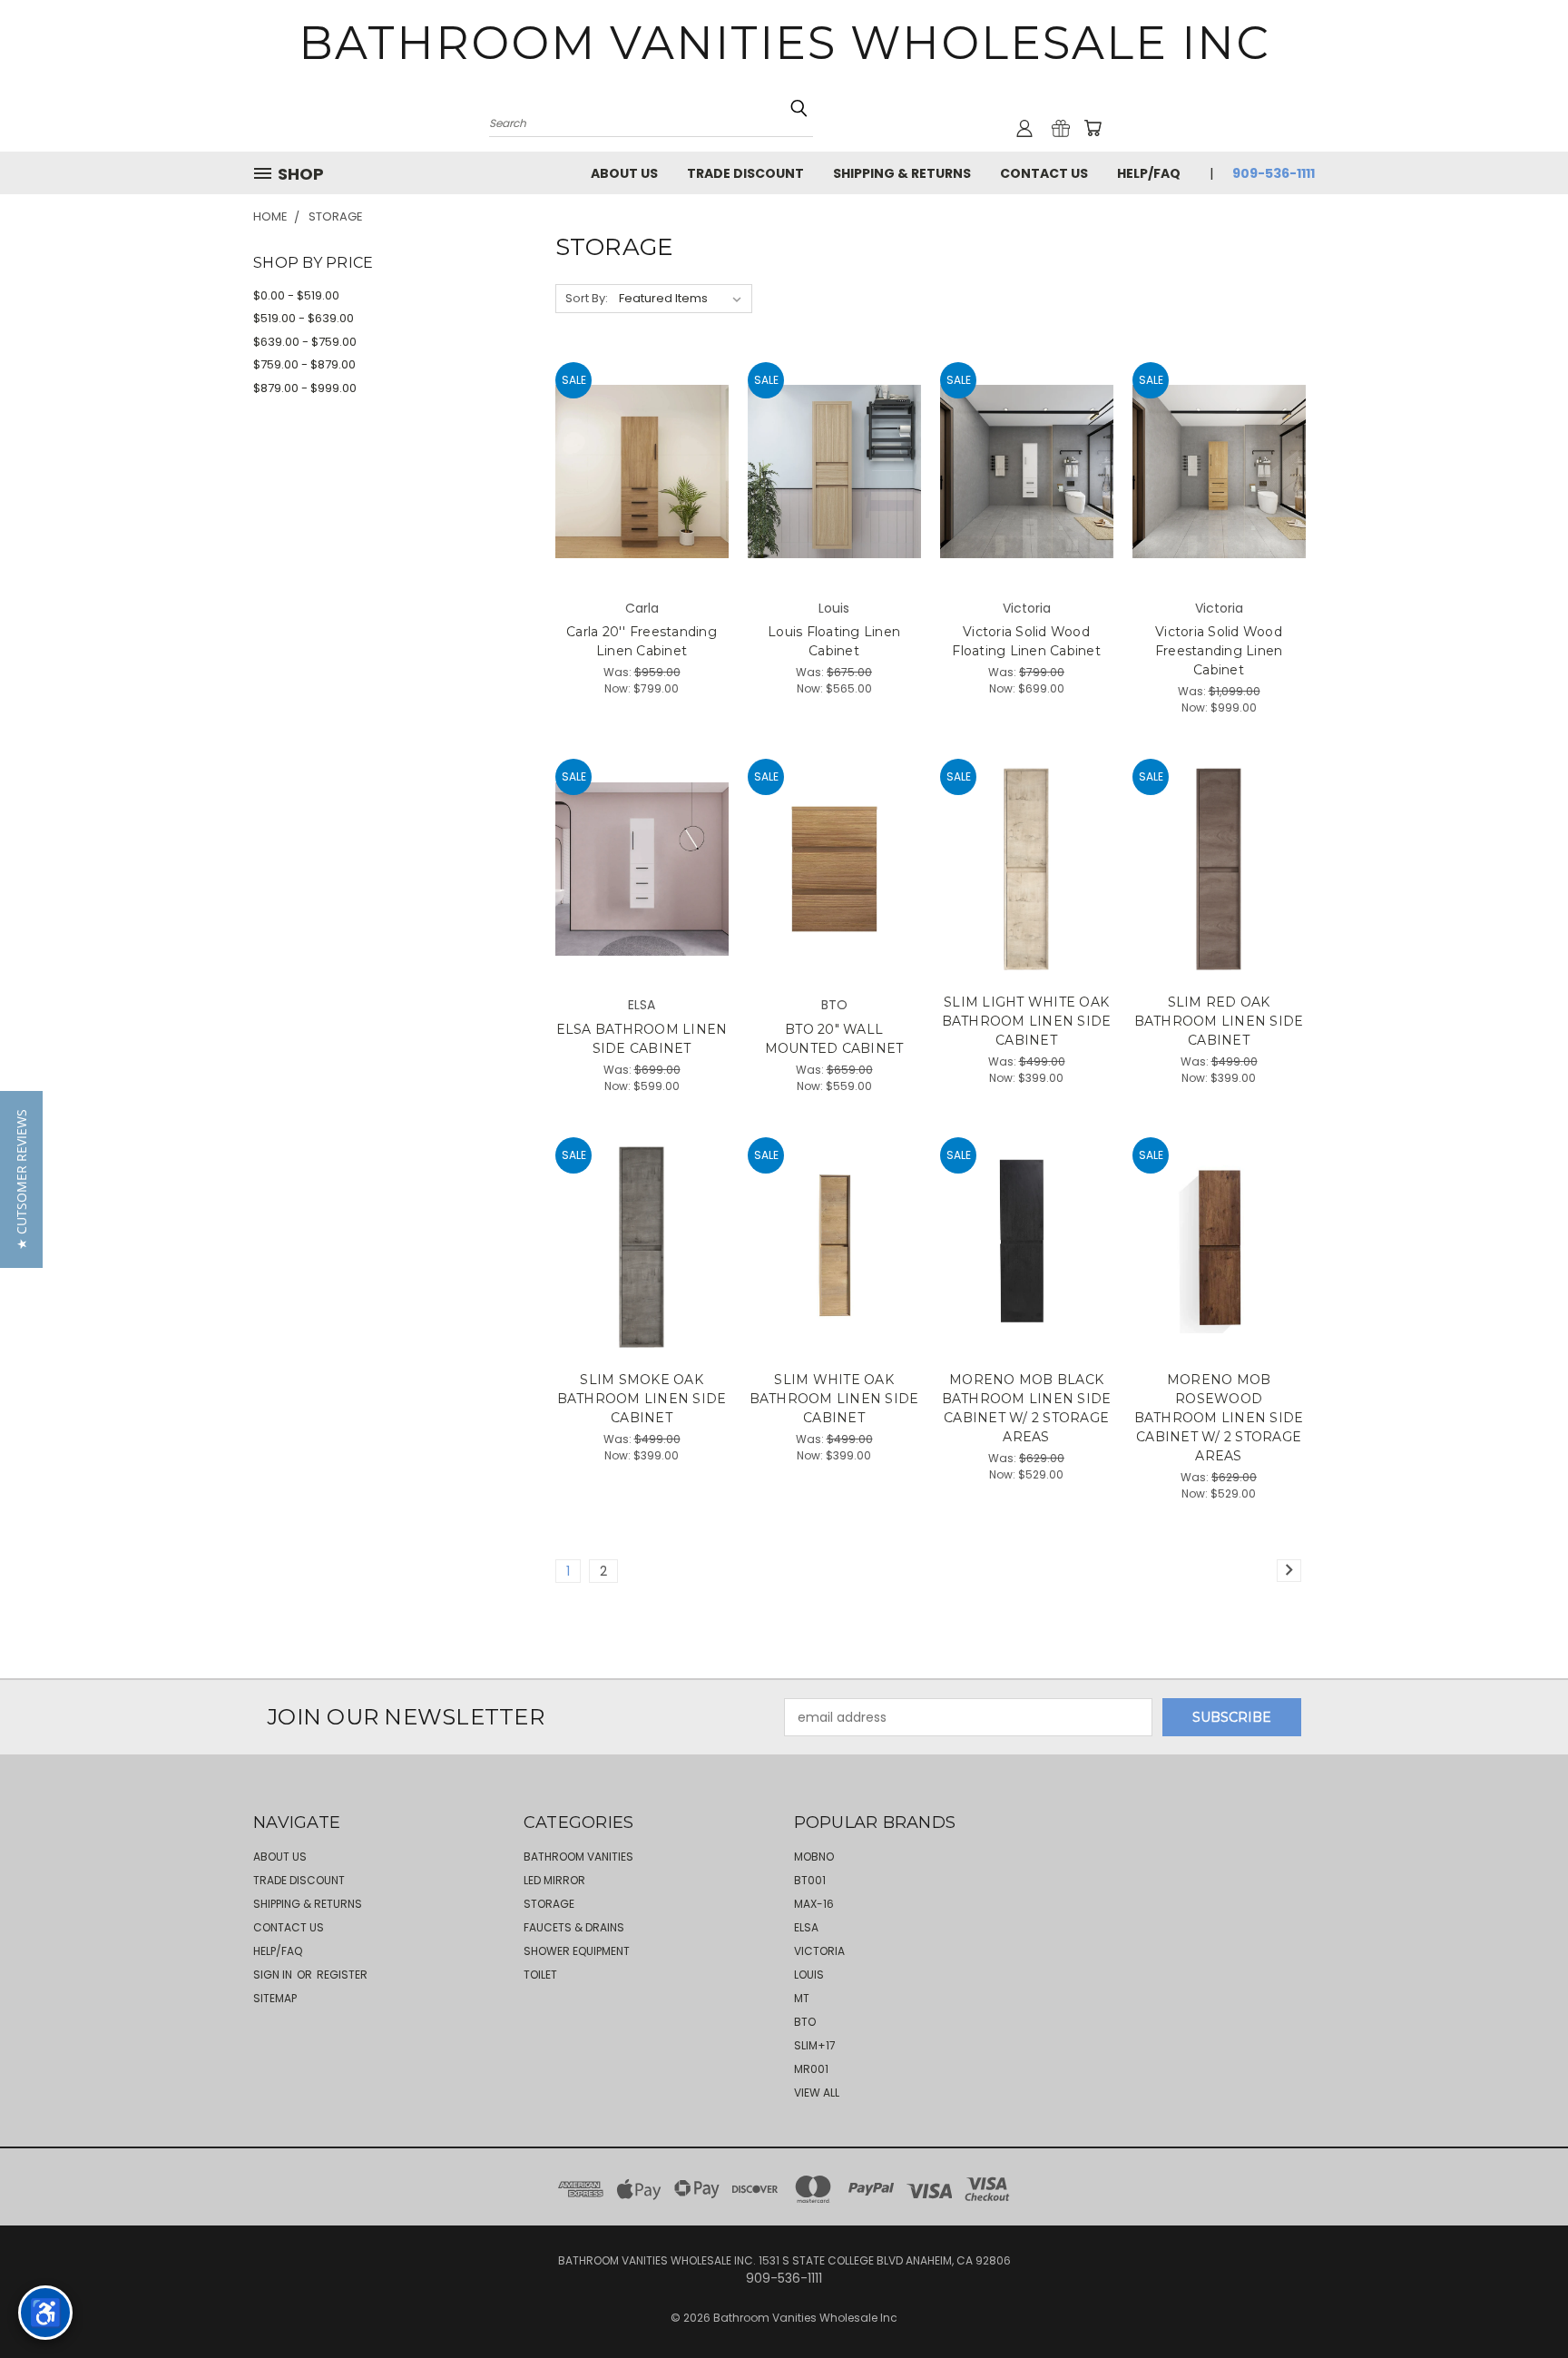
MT (802, 1998)
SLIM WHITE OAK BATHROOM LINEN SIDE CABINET (834, 1399)
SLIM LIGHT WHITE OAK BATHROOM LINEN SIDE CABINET (1027, 1021)
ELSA (806, 1927)
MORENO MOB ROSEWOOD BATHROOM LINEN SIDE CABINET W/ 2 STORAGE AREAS (1219, 1418)
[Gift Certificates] (1061, 128)
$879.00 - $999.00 (305, 388)
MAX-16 (814, 1904)
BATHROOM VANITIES (578, 1857)
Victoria (819, 1951)
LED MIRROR (554, 1880)
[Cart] (1093, 128)
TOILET (540, 1975)
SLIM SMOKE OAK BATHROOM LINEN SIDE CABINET (642, 1399)
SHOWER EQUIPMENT (577, 1951)
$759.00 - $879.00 (304, 364)
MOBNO (814, 1857)
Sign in (274, 1975)
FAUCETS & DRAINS (574, 1927)
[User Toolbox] (1024, 128)
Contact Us (1044, 173)
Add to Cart (1027, 901)
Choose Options (642, 503)
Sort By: (587, 298)
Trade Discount (745, 173)
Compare (636, 470)
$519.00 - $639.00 (304, 318)
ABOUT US (624, 173)
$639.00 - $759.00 (305, 342)
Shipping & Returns (902, 173)
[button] (21, 1179)
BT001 (810, 1880)
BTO (805, 2022)
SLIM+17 (815, 2045)
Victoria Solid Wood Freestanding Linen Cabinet (1219, 651)
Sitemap (275, 1998)
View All (817, 2093)
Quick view (642, 434)
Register (342, 1975)
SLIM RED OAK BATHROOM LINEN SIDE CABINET (1219, 1021)
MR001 (811, 2069)
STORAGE (549, 1904)
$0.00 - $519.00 (296, 295)
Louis (809, 1975)
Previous (1520, 2301)
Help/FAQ (1149, 173)
